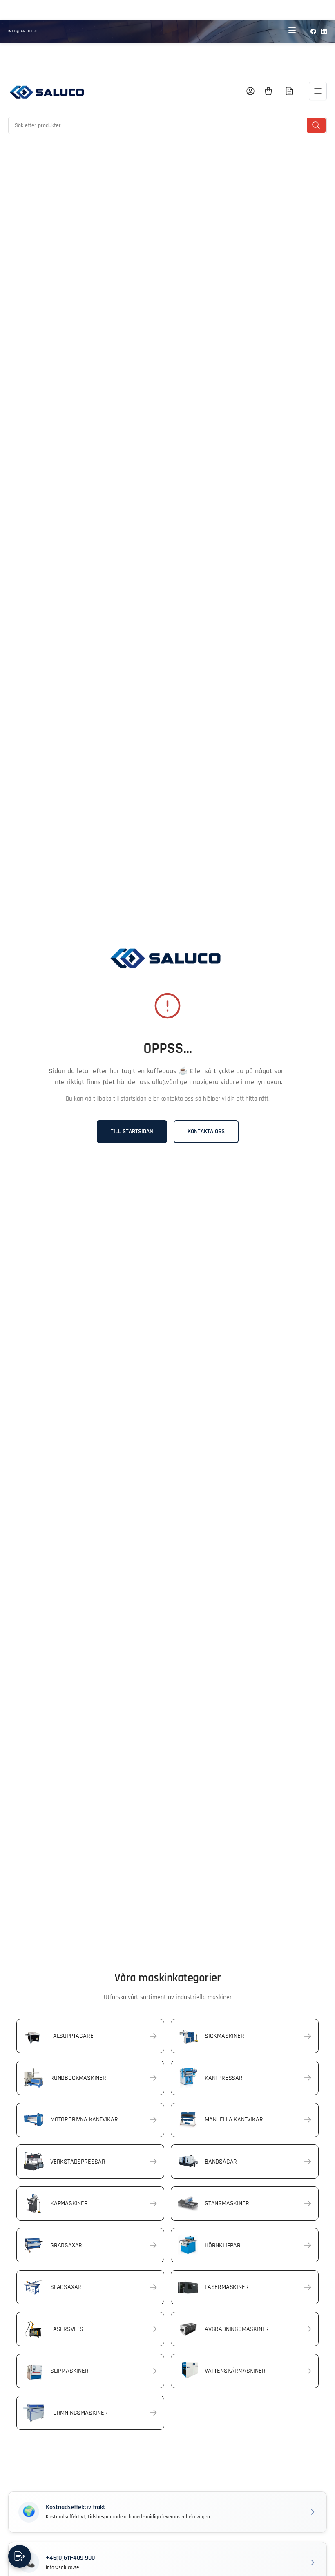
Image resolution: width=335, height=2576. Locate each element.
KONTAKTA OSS (206, 1131)
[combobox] (167, 125)
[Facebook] (313, 31)
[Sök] (316, 125)
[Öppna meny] (318, 91)
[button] (167, 2512)
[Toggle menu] (292, 31)
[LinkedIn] (324, 31)
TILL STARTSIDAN (132, 1131)
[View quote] (289, 91)
